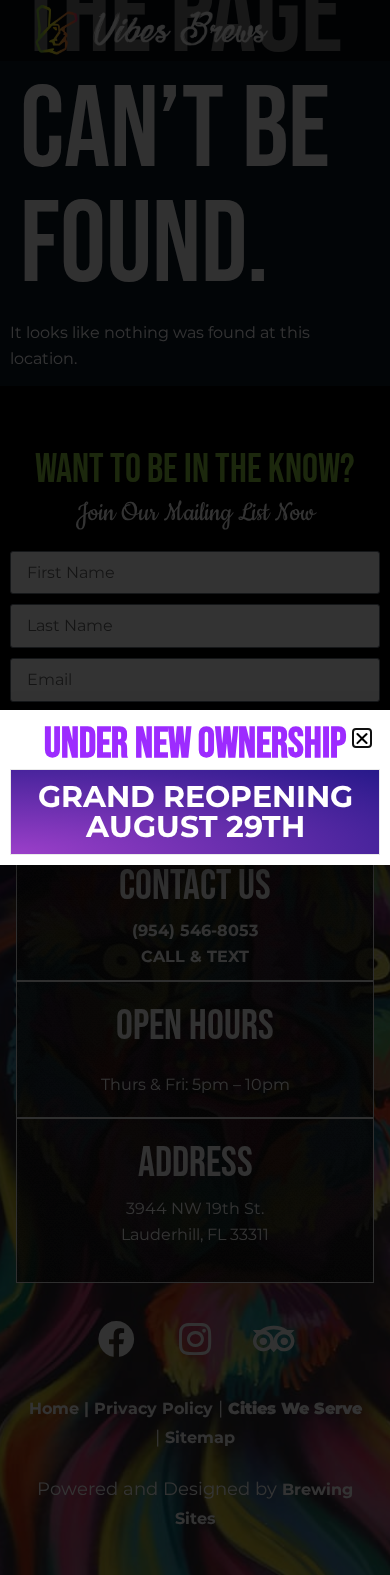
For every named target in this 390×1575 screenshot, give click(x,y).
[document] (195, 787)
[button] (362, 738)
